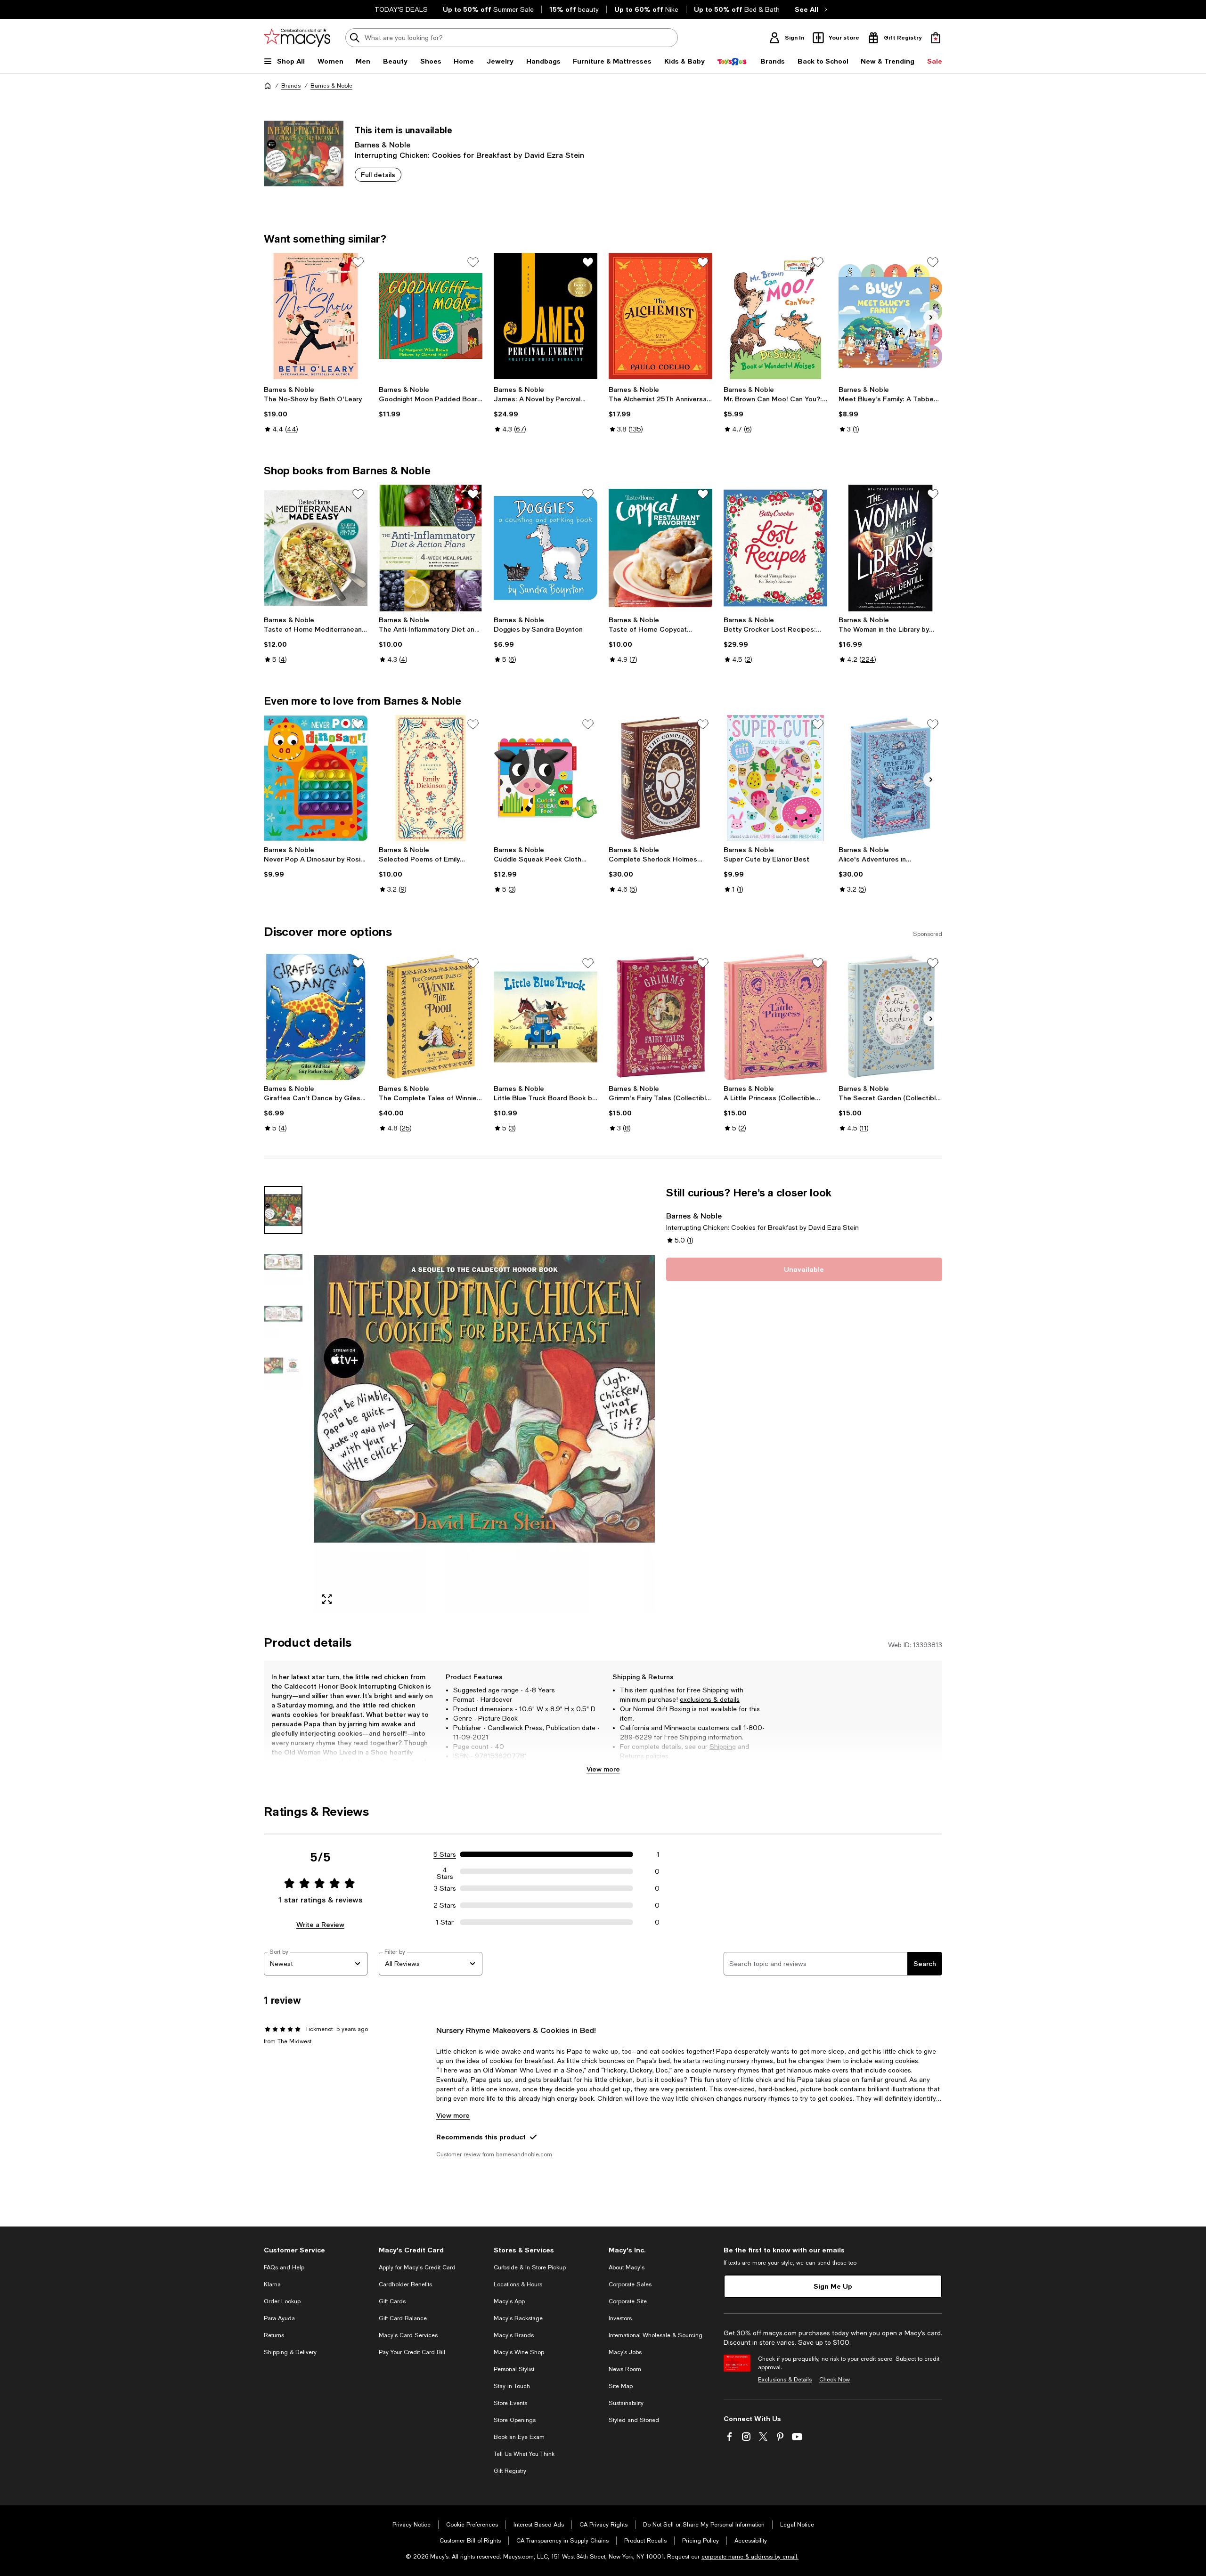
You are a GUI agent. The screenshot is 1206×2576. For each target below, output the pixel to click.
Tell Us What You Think (524, 2454)
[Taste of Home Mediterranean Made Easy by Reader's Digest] (316, 548)
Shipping (723, 1747)
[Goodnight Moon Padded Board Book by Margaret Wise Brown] (431, 316)
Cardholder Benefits (405, 2284)
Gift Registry (510, 2471)
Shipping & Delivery (290, 2352)
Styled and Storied (634, 2420)
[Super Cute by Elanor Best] (775, 778)
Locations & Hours (518, 2284)
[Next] (931, 317)
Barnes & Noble (331, 86)
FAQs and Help (284, 2267)
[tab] (283, 1210)
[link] (316, 409)
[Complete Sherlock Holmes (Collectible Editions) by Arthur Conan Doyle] (660, 778)
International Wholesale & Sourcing (656, 2335)
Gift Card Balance (403, 2318)
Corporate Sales (630, 2284)
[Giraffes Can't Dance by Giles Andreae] (316, 1017)
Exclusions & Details (785, 2380)
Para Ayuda (279, 2318)
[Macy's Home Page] (297, 38)
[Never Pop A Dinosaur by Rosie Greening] (316, 778)
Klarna (272, 2284)
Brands (291, 86)
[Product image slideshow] (484, 1399)
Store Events (510, 2403)
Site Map (621, 2386)
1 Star (445, 1922)
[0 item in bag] (936, 38)
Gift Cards (392, 2301)
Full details (378, 175)
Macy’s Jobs (625, 2352)
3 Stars (445, 1888)
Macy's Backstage (518, 2318)
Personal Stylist (514, 2369)
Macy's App (509, 2301)
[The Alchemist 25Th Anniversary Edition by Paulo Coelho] (660, 316)
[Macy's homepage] (268, 86)
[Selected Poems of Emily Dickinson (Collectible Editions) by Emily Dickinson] (431, 778)
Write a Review (320, 1924)
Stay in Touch (512, 2386)
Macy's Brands (514, 2335)
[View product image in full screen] (327, 1599)
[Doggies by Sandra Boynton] (546, 548)
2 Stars (445, 1905)
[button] (459, 1399)
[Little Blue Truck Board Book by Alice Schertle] (546, 1017)
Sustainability (626, 2403)
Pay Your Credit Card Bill (412, 2352)
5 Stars (445, 1854)
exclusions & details (710, 1699)
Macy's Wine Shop (519, 2352)
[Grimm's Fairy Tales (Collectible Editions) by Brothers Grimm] (660, 1017)
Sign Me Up (833, 2286)
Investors (620, 2318)
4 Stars (445, 1871)
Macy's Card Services (408, 2335)
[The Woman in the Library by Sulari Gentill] (890, 548)
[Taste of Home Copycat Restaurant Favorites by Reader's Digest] (660, 548)
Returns (632, 1756)
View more (603, 1769)
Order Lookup (282, 2301)
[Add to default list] (358, 262)
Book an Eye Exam (519, 2437)
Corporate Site (628, 2301)
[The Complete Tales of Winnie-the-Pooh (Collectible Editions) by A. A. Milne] (431, 1017)
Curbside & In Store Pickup (530, 2267)
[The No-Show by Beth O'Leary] (316, 316)
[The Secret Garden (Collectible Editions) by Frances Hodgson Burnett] (890, 1017)
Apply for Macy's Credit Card (417, 2267)
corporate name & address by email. (750, 2557)
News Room (625, 2369)
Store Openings (515, 2420)
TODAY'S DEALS (401, 9)
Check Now (835, 2380)
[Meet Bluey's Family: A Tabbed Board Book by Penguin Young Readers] (890, 316)
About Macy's (627, 2267)
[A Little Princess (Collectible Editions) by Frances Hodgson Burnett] (775, 1017)
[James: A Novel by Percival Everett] (546, 316)
